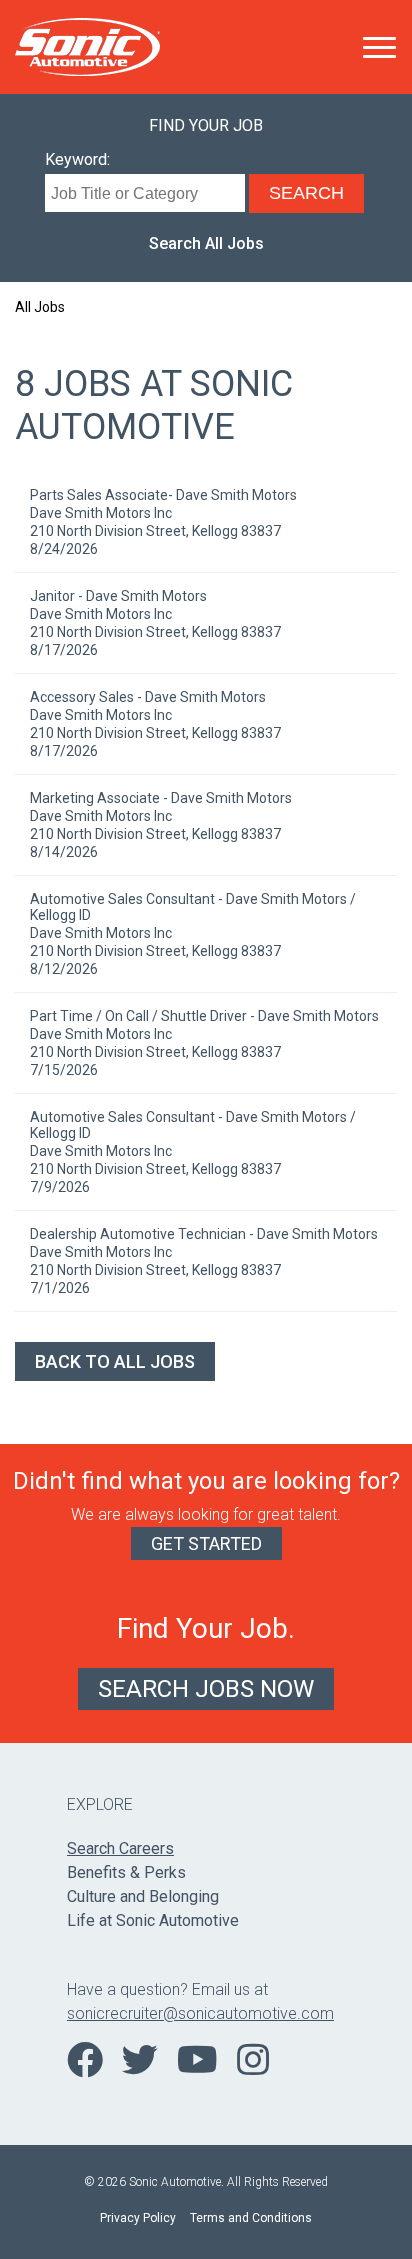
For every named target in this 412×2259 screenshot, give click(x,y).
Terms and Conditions (251, 2218)
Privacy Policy (138, 2218)
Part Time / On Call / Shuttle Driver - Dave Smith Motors (204, 1016)
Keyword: (77, 159)
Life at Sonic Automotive (153, 1920)
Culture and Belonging (143, 1896)
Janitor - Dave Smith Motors (118, 596)
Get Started (206, 1543)
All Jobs (40, 307)
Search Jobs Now (206, 1689)
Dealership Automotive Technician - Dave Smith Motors (204, 1234)
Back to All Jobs (115, 1361)
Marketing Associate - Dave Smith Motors (161, 798)
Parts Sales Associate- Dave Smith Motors (163, 495)
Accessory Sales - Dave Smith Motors (148, 697)
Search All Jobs (206, 243)
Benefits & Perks (126, 1872)
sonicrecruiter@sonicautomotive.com (200, 2013)
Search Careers (120, 1848)
